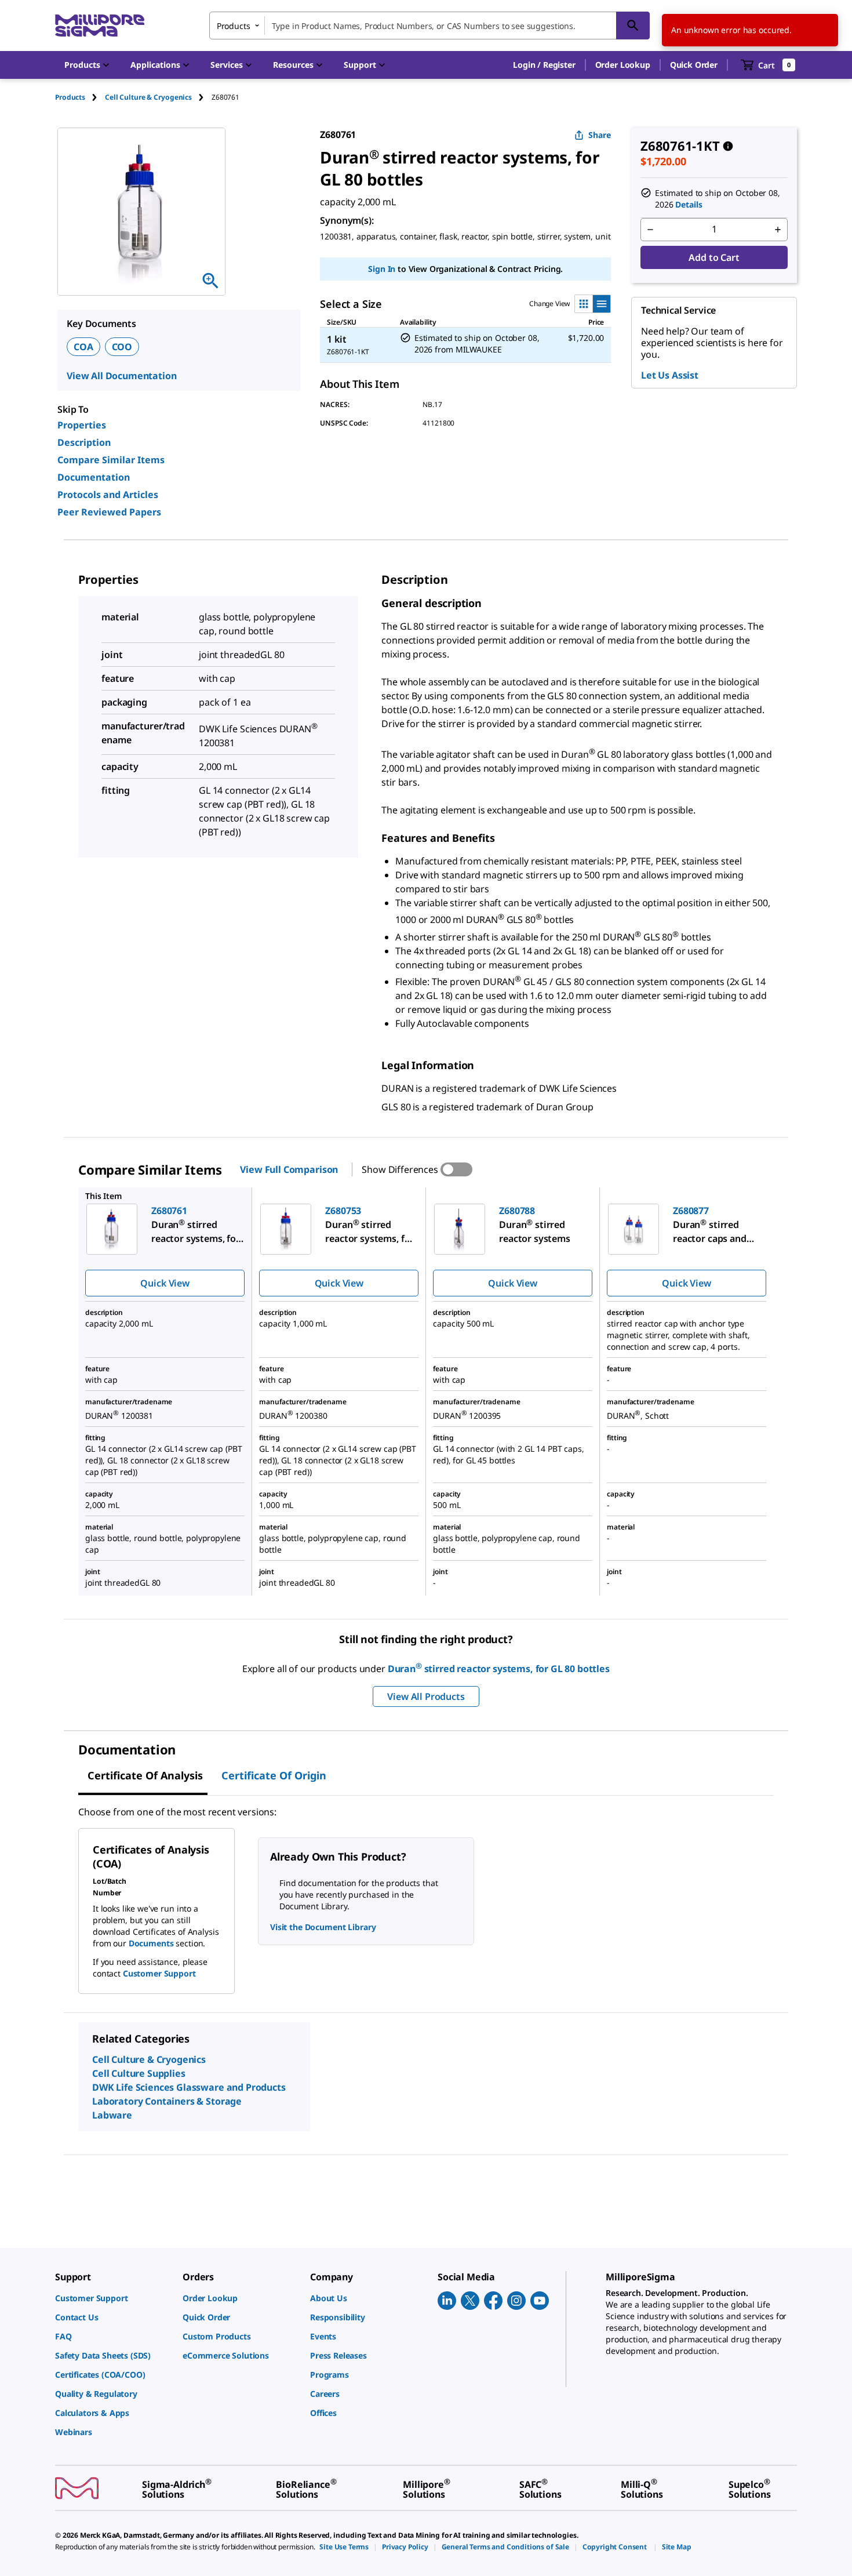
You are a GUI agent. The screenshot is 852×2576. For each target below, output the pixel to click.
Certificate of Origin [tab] (274, 1775)
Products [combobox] (234, 26)
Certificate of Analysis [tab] (145, 1775)
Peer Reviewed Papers (109, 512)
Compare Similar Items (111, 460)
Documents (151, 1943)
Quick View (165, 1283)
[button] (544, 65)
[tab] (80, 97)
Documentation (94, 477)
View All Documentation (121, 376)
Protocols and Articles (108, 495)
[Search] (633, 26)
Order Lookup (623, 65)
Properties (82, 425)
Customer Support (159, 1973)
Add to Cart (714, 257)
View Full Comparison (289, 1169)
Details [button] (689, 204)
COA (83, 347)
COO (122, 347)
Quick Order (694, 65)
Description (84, 442)
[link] (113, 2298)
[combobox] (429, 26)
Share (600, 135)
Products (70, 97)
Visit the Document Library (323, 1927)
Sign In (382, 269)
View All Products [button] (426, 1696)
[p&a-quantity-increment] (778, 230)
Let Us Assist (670, 375)
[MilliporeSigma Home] (100, 26)
